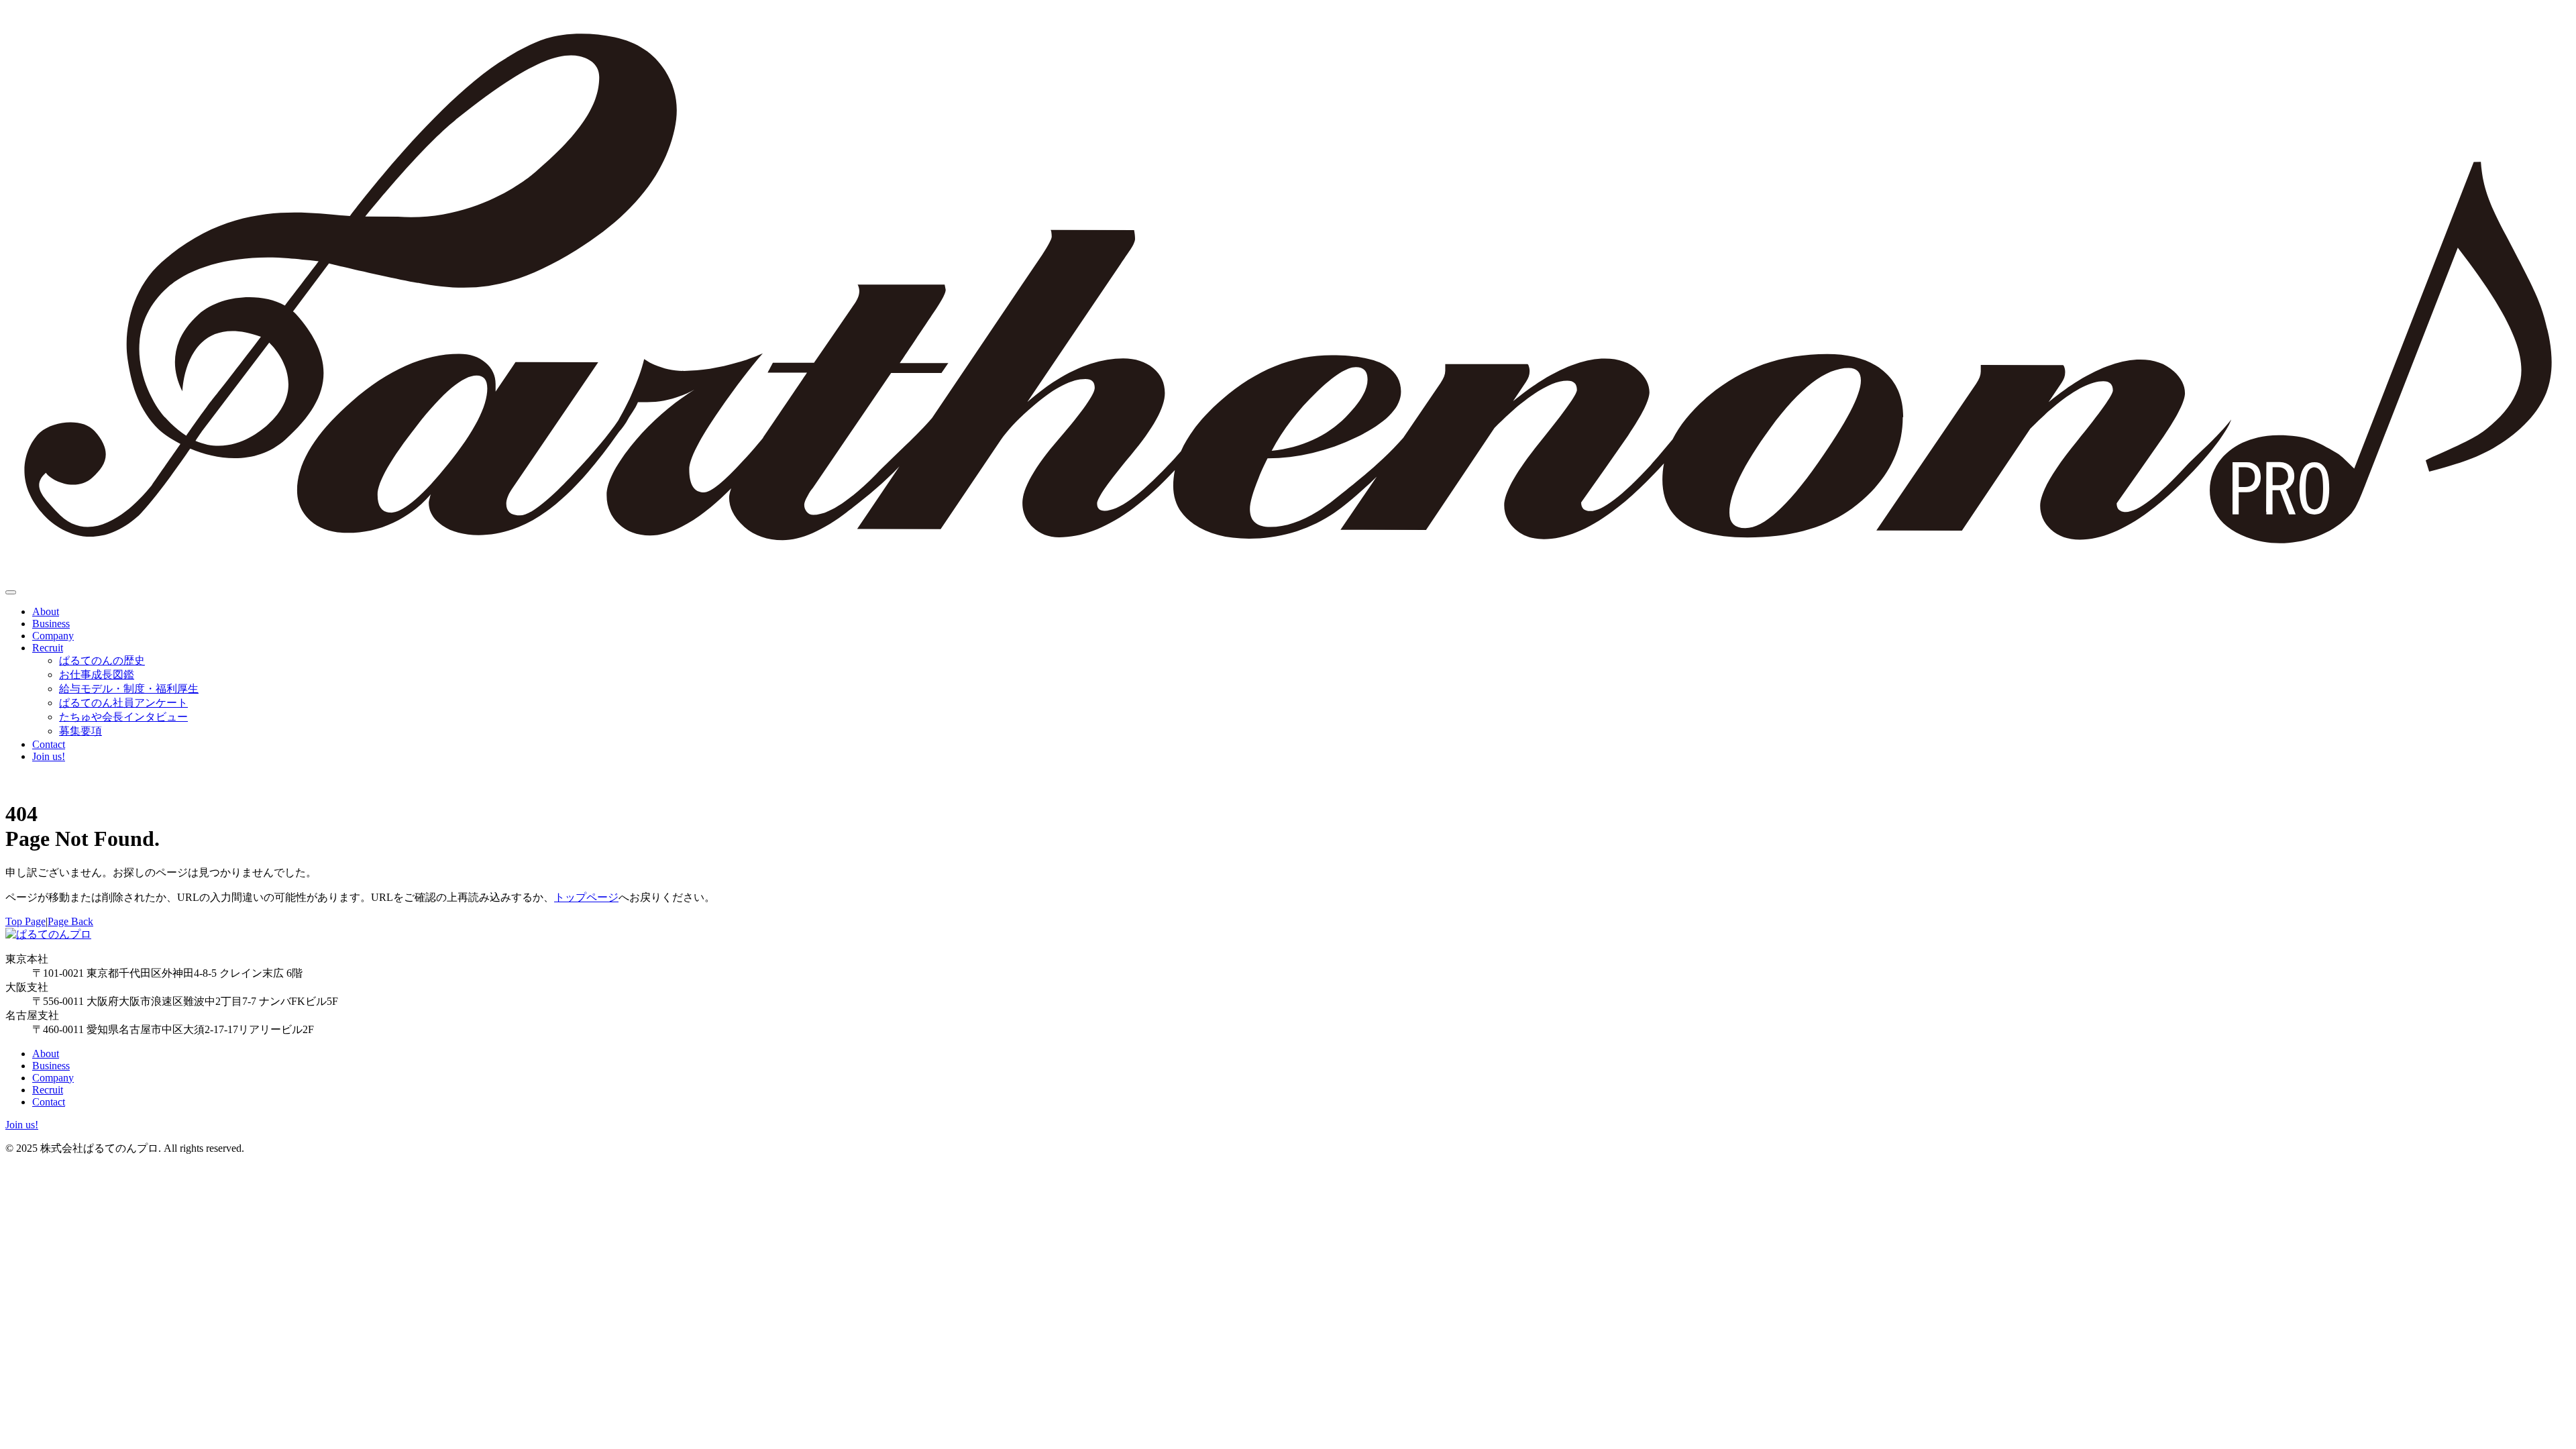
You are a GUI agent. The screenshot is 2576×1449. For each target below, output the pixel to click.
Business (51, 624)
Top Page (25, 921)
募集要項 (80, 731)
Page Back (70, 921)
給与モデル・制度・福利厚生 (129, 689)
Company (53, 636)
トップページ (586, 897)
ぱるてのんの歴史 (102, 660)
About (46, 611)
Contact (49, 744)
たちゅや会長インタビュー (123, 717)
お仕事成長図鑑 (97, 675)
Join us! (49, 756)
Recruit (48, 648)
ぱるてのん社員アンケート (123, 703)
